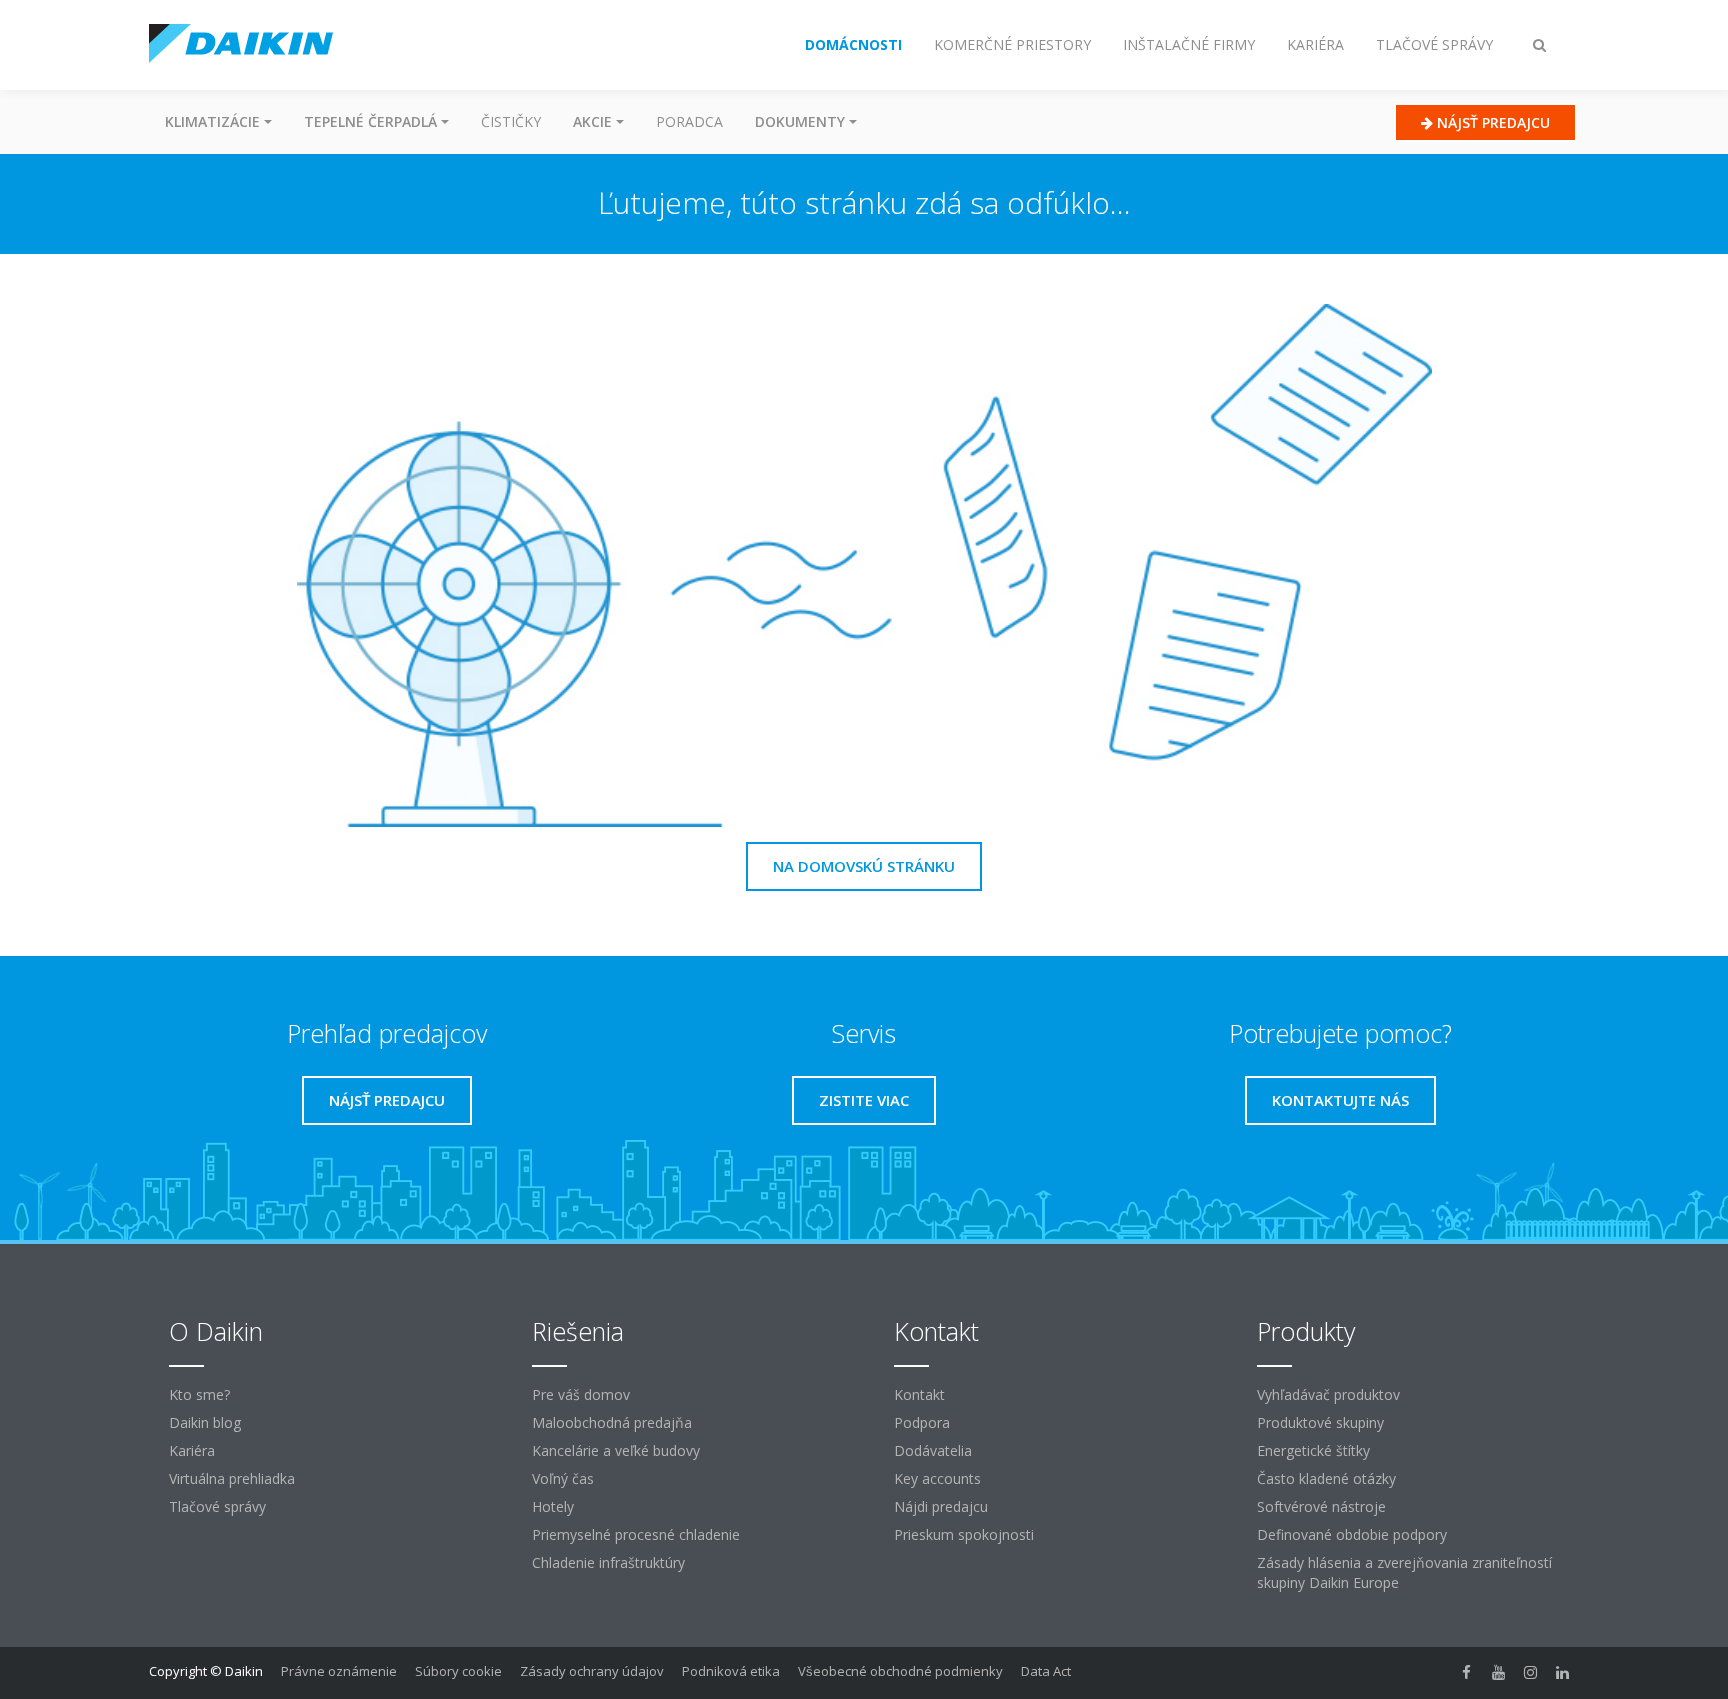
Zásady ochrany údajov (592, 1671)
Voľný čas (563, 1478)
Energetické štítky (1313, 1450)
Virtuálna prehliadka (232, 1478)
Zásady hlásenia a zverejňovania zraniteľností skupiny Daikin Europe (1404, 1572)
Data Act (1046, 1671)
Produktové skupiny (1320, 1422)
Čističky (511, 121)
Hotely (553, 1506)
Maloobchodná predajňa (612, 1422)
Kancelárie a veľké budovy (616, 1450)
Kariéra (192, 1450)
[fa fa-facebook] (1467, 1673)
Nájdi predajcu (941, 1506)
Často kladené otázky (1326, 1478)
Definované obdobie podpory (1352, 1534)
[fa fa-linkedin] (1563, 1673)
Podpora (922, 1422)
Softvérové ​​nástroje (1321, 1506)
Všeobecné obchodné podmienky (900, 1671)
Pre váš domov (581, 1394)
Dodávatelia (933, 1450)
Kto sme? (199, 1394)
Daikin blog (205, 1422)
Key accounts (937, 1478)
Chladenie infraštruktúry (608, 1562)
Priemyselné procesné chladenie (636, 1534)
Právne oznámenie (339, 1671)
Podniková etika (731, 1671)
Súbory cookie (458, 1671)
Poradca (689, 121)
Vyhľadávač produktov (1328, 1394)
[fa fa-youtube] (1499, 1673)
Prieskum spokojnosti (964, 1534)
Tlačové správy (217, 1506)
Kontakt (919, 1394)
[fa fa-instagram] (1531, 1673)
